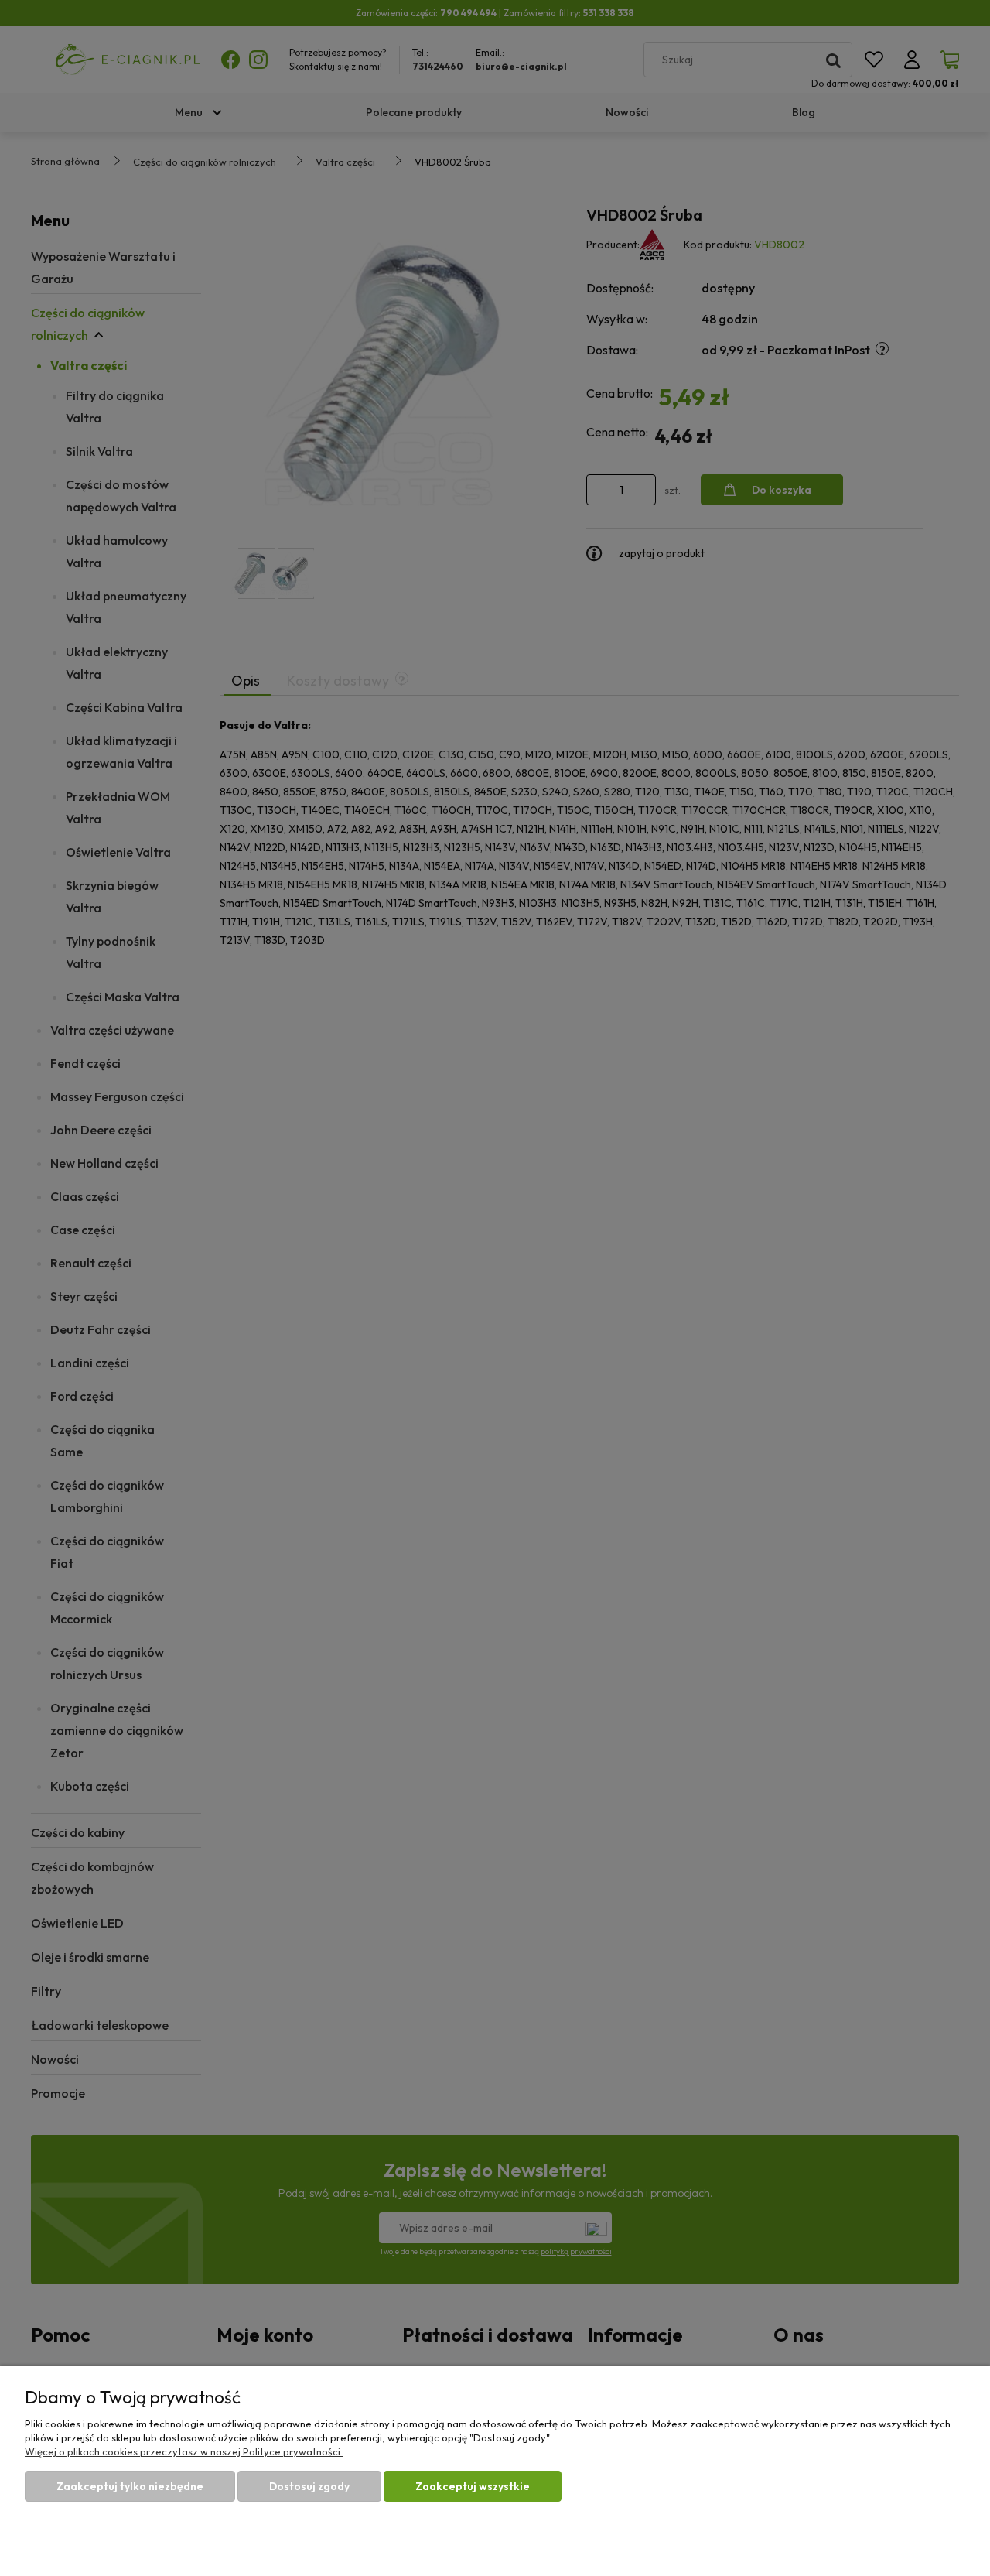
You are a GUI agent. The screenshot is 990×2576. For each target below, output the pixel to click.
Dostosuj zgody (309, 2486)
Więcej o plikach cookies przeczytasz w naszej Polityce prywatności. (184, 2451)
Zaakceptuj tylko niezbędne (130, 2486)
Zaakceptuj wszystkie (473, 2486)
